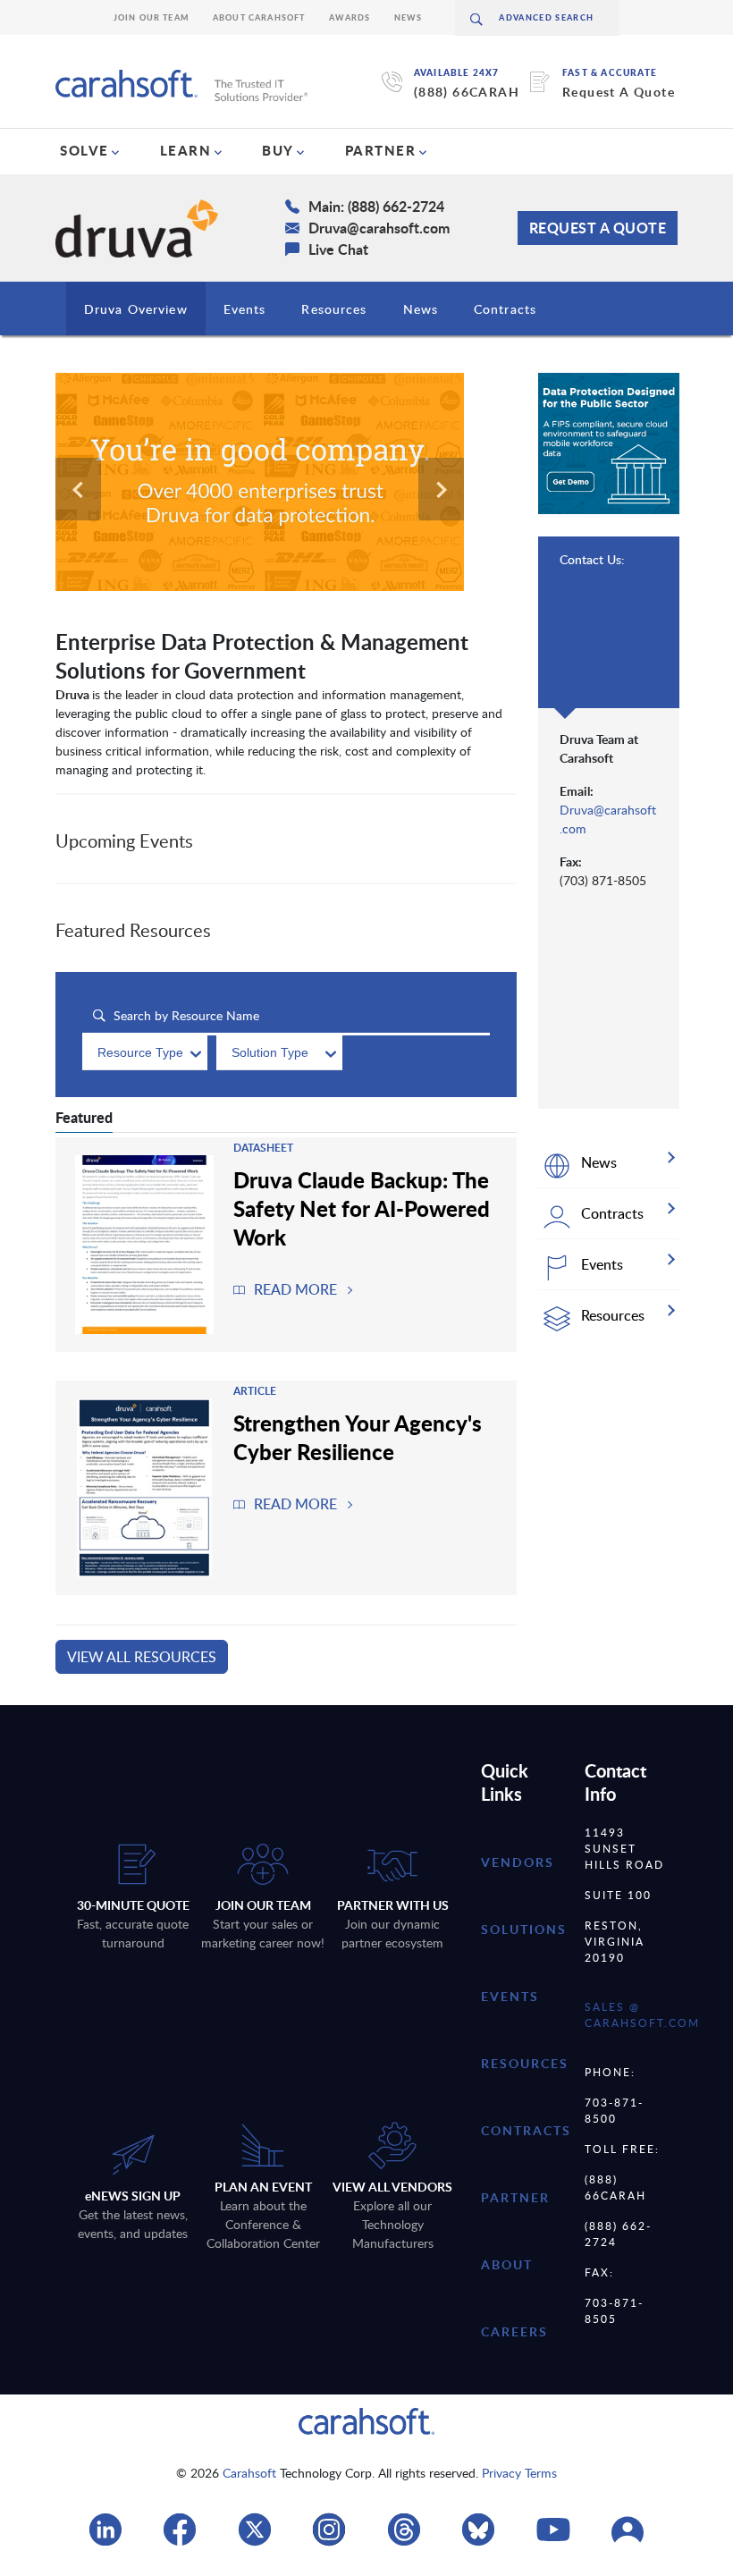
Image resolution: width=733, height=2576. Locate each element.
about (507, 2264)
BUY (278, 150)
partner (515, 2197)
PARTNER (381, 150)
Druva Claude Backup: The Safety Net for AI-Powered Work (362, 1208)
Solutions (524, 1929)
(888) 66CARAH (467, 92)
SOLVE (84, 150)
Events (245, 309)
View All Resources (142, 1657)
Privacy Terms (519, 2473)
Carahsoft (249, 2473)
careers (514, 2331)
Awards (350, 17)
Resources (334, 309)
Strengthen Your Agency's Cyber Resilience (358, 1437)
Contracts (505, 309)
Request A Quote (619, 92)
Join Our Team (152, 17)
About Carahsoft (259, 17)
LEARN (186, 150)
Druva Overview (136, 309)
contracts (526, 2130)
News (409, 17)
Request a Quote (598, 228)
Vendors (518, 1862)
